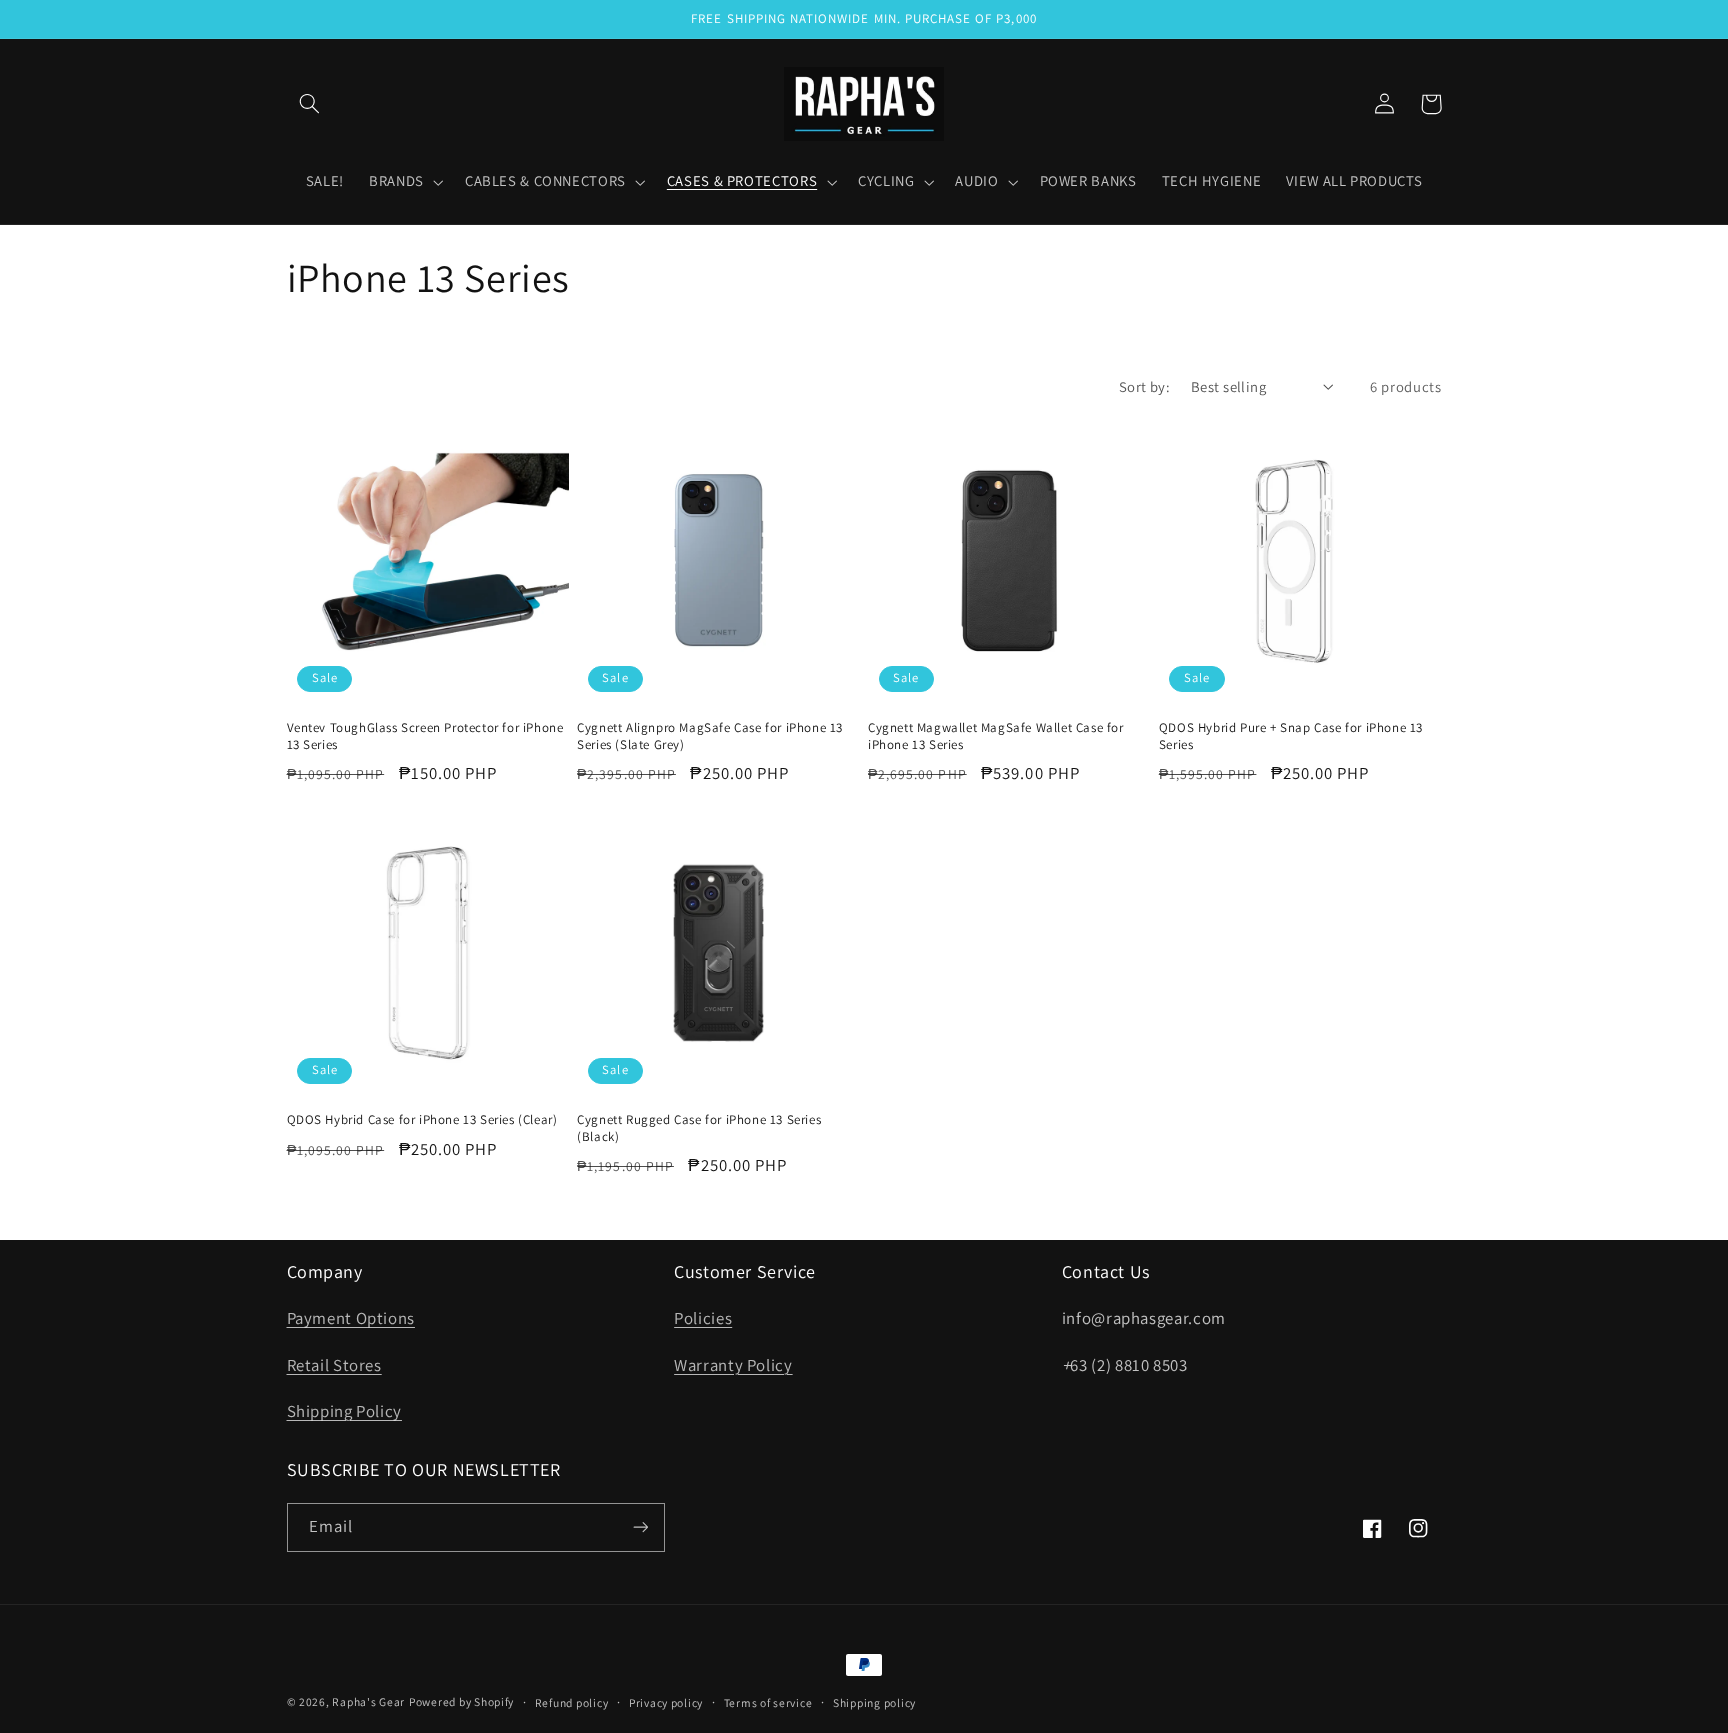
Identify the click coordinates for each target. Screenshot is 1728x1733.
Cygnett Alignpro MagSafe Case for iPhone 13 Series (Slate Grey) (710, 736)
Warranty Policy (733, 1365)
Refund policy (572, 1702)
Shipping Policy (344, 1411)
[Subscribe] (640, 1527)
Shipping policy (874, 1702)
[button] (310, 104)
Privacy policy (666, 1702)
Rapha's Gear (368, 1701)
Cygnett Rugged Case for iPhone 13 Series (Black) (699, 1128)
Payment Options (351, 1318)
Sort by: (1144, 386)
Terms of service (768, 1702)
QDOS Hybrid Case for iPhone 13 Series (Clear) (422, 1120)
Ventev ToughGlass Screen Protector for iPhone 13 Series (425, 736)
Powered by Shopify (461, 1701)
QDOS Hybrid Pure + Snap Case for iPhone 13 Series (1291, 736)
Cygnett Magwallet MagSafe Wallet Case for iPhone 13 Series (996, 736)
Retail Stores (334, 1365)
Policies (703, 1318)
